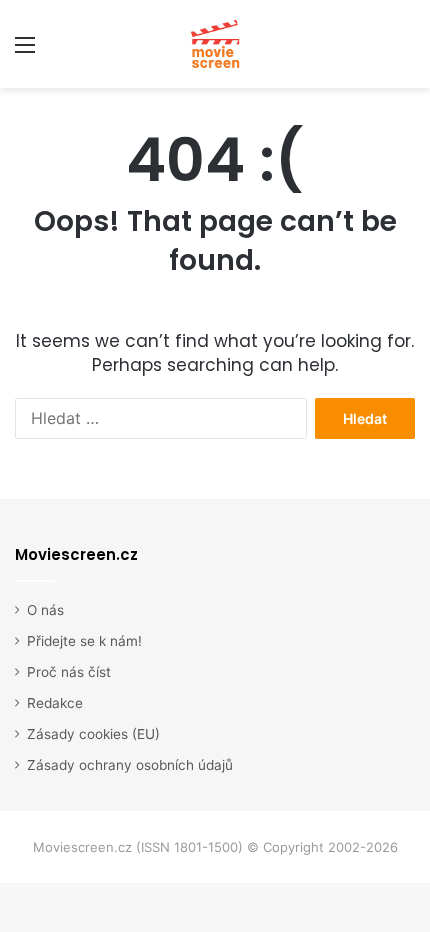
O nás (45, 610)
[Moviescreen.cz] (215, 44)
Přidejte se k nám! (84, 641)
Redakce (55, 703)
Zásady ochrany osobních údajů (130, 765)
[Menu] (25, 51)
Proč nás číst (69, 672)
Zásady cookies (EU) (93, 734)
